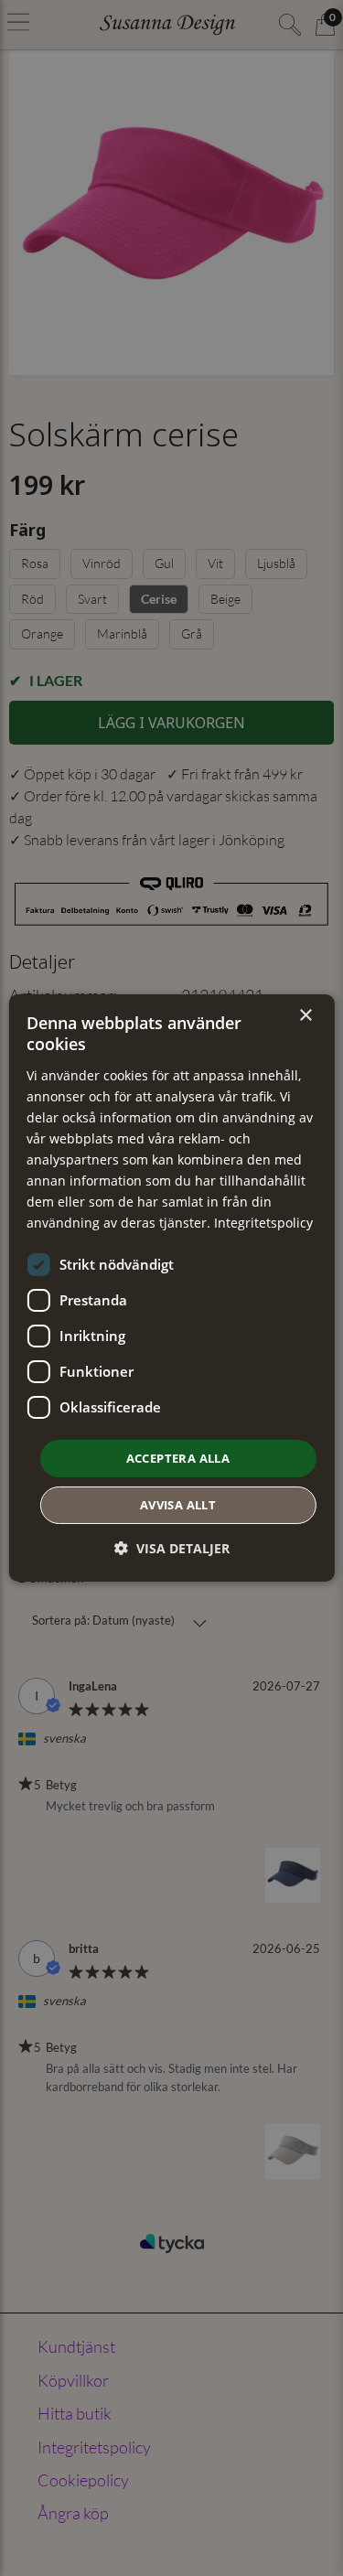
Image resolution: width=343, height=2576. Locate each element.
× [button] (305, 1016)
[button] (172, 1548)
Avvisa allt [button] (178, 1505)
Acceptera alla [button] (178, 1457)
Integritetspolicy (263, 1223)
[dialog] (171, 1288)
